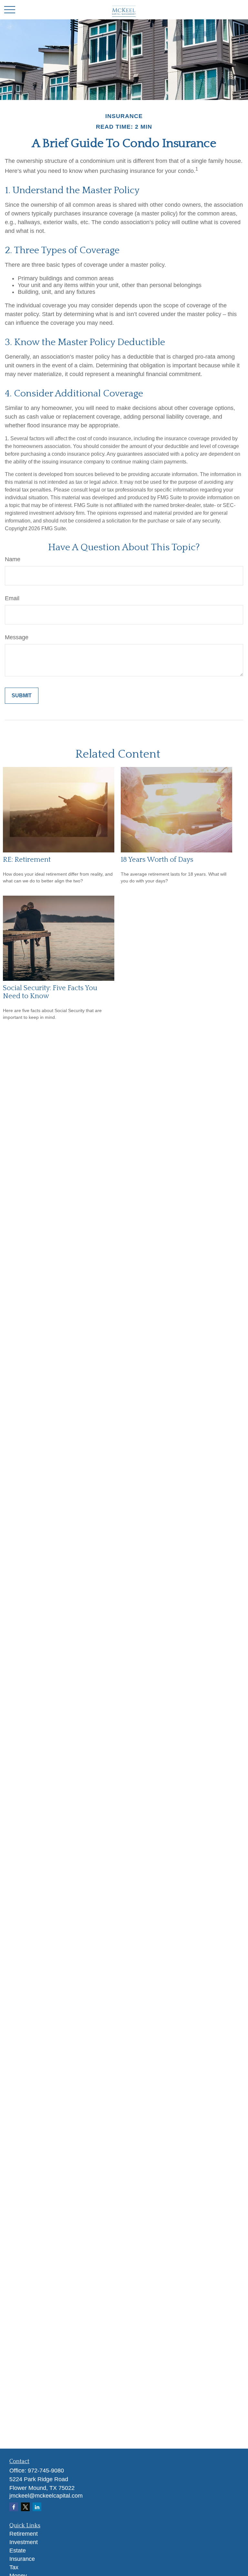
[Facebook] (14, 2507)
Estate (18, 2551)
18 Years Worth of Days (157, 860)
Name (13, 559)
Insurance (22, 2559)
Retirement (24, 2534)
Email (12, 598)
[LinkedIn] (37, 2507)
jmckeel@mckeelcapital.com (46, 2496)
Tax (14, 2567)
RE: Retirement (27, 860)
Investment (24, 2542)
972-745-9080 (46, 2471)
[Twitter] (25, 2507)
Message (17, 637)
